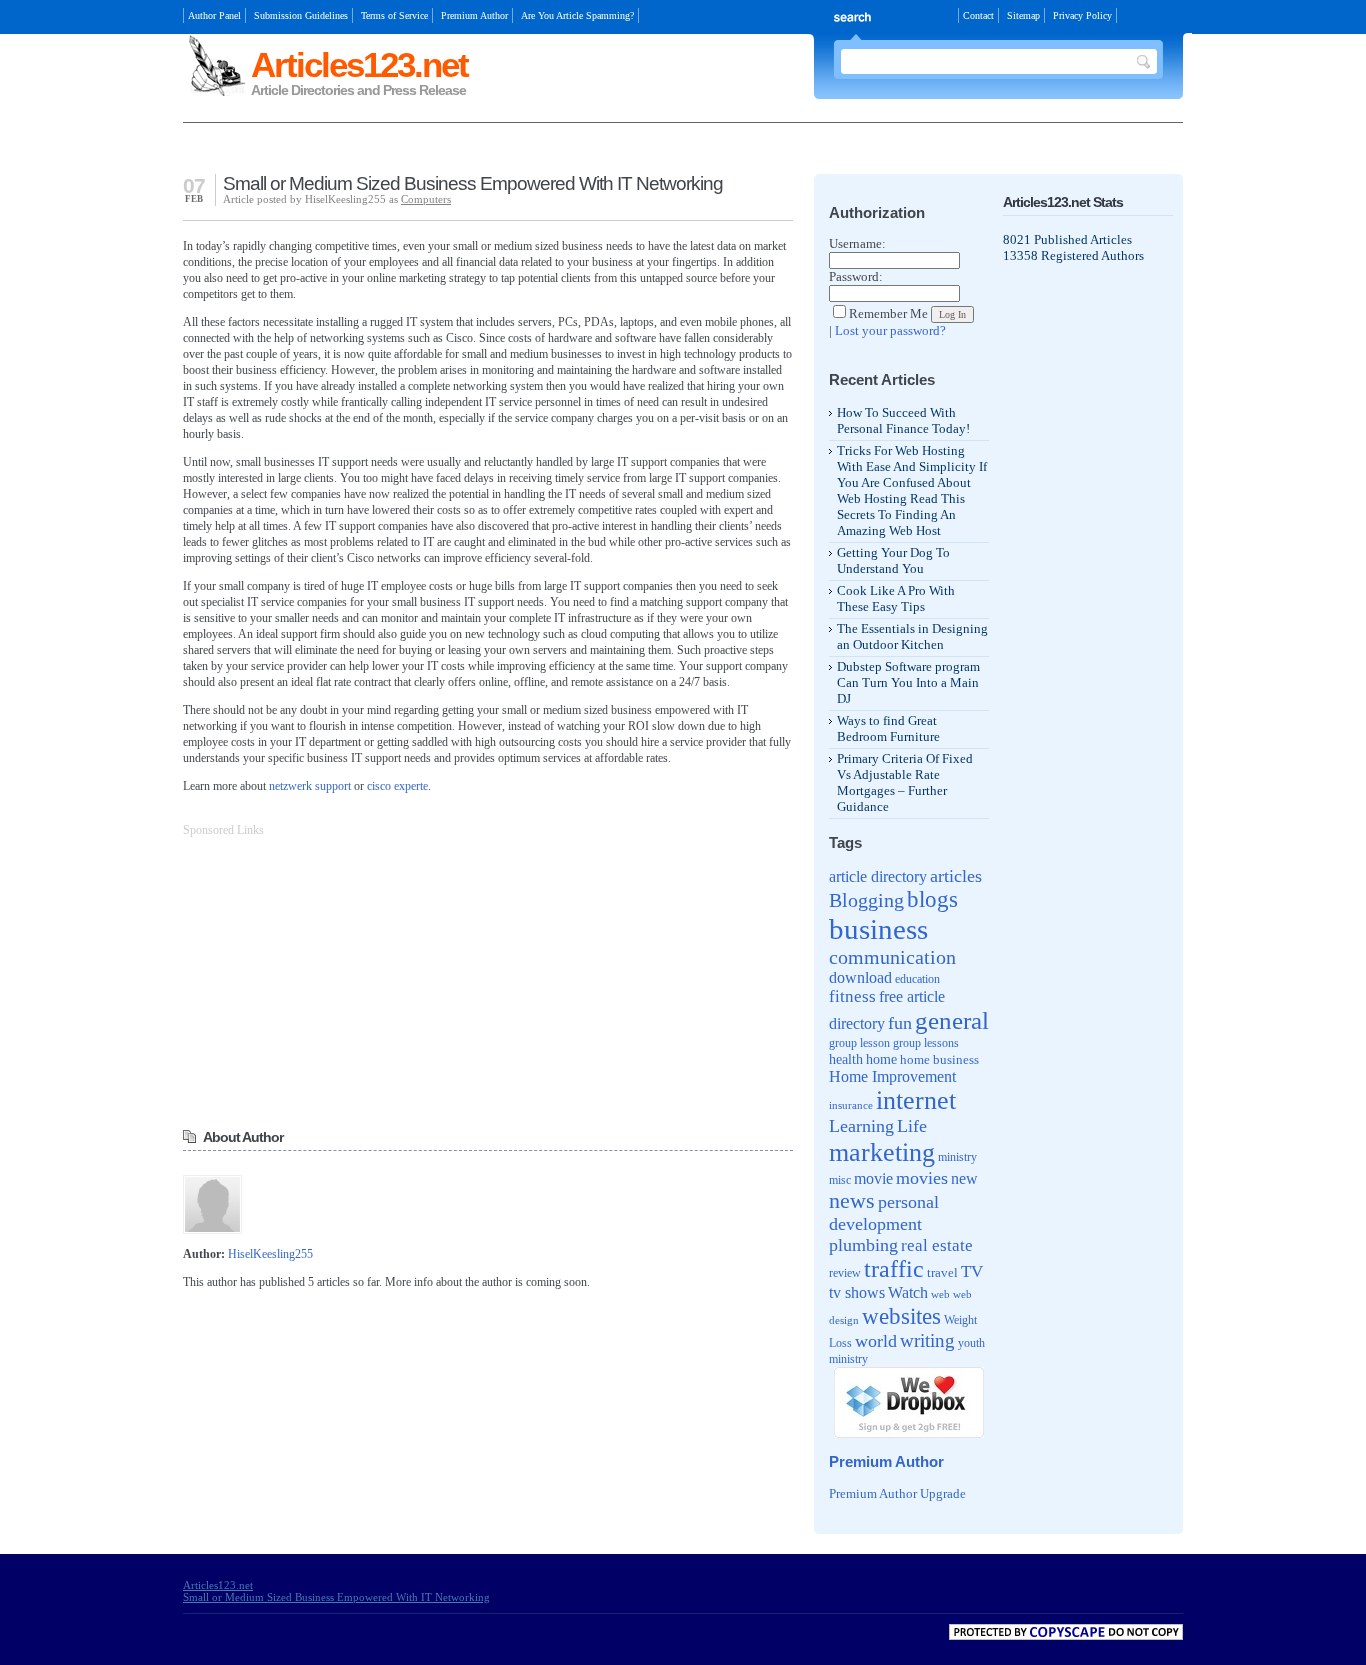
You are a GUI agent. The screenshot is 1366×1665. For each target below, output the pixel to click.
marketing (882, 1152)
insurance (851, 1105)
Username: (857, 243)
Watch (908, 1292)
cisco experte (397, 786)
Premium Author (474, 15)
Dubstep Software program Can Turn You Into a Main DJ (908, 682)
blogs (932, 899)
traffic (894, 1269)
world (876, 1341)
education (917, 979)
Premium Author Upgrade (897, 1493)
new (964, 1178)
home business (939, 1059)
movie (873, 1178)
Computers (426, 199)
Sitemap (1023, 15)
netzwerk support (310, 786)
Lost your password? (890, 330)
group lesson (859, 1043)
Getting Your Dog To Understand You (893, 560)
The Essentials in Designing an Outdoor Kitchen (912, 636)
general (952, 1020)
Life (912, 1126)
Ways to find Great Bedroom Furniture (888, 728)
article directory (878, 876)
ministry (957, 1157)
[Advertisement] (417, 150)
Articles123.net (359, 64)
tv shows (857, 1292)
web (940, 1294)
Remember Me (888, 313)
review (845, 1273)
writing (927, 1340)
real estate (937, 1245)
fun (900, 1023)
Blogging (866, 900)
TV (972, 1271)
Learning (861, 1126)
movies (922, 1178)
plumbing (863, 1245)
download (860, 977)
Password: (856, 276)
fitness (852, 996)
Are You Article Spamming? (577, 15)
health (846, 1059)
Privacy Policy (1082, 15)
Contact (978, 15)
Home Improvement (892, 1076)
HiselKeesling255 (270, 1254)
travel (942, 1272)
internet (916, 1100)
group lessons (926, 1043)
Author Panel (214, 15)
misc (840, 1180)
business (878, 929)
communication (892, 957)
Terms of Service (394, 15)
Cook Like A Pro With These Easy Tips (896, 598)
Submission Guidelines (301, 15)
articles (956, 876)
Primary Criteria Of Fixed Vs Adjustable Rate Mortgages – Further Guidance (905, 782)
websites (901, 1316)
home (881, 1059)
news (852, 1201)
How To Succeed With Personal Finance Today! (903, 420)
